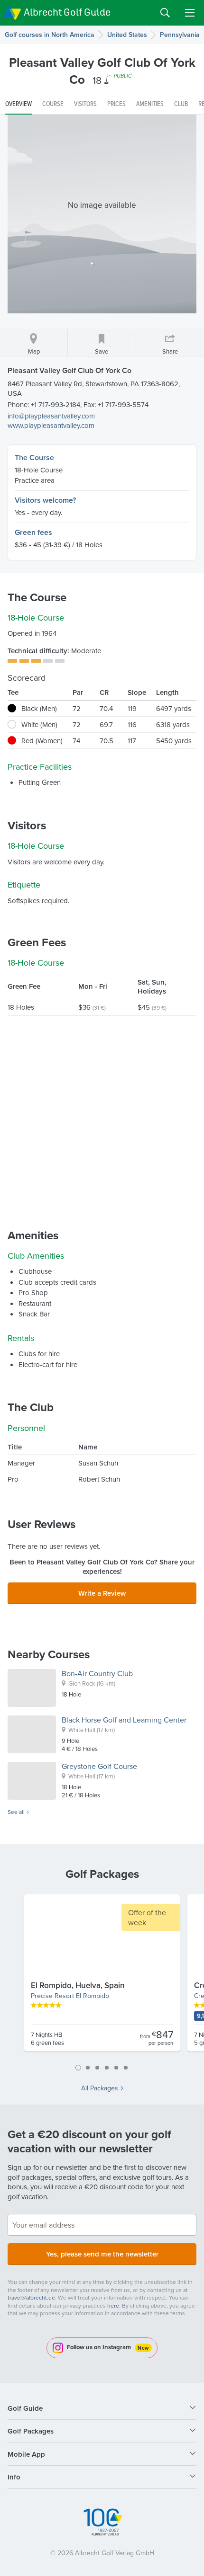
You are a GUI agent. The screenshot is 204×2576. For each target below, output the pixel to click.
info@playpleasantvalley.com (51, 416)
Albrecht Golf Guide (67, 12)
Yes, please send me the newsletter (102, 2254)
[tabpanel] (102, 1977)
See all (16, 1812)
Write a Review (102, 1593)
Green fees (33, 532)
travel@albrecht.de (31, 2297)
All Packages (100, 2088)
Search (165, 13)
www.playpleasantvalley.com (51, 425)
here (113, 2305)
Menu (190, 13)
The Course (34, 457)
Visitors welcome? (45, 500)
